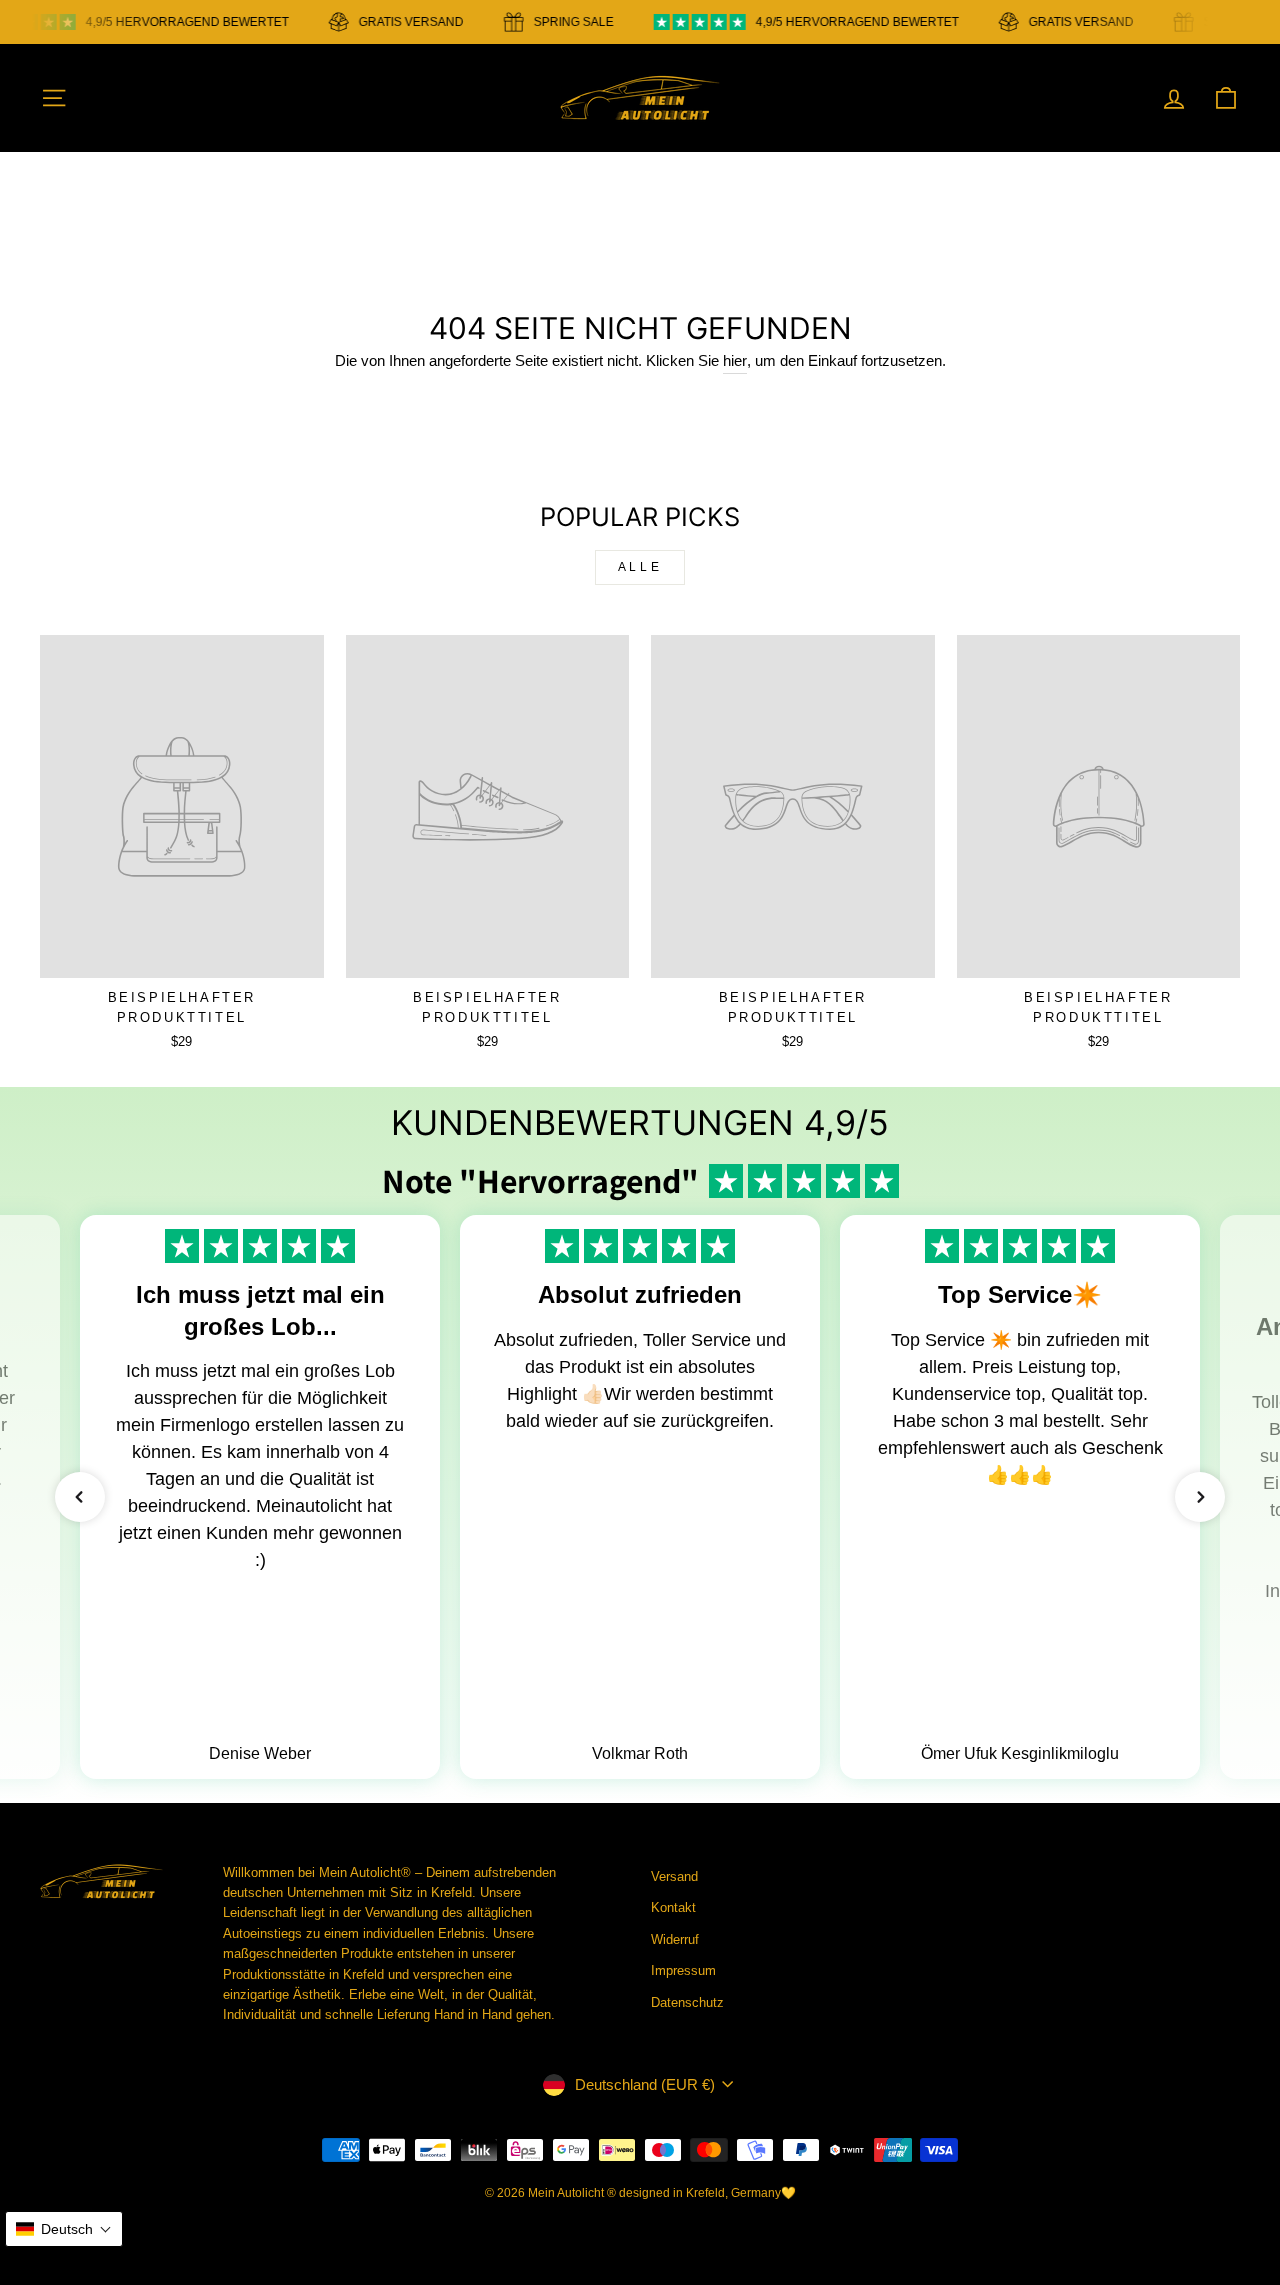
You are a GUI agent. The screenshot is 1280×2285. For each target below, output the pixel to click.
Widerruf (675, 1939)
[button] (80, 1497)
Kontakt (673, 1907)
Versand (674, 1876)
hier (735, 360)
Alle (640, 567)
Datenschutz (687, 2002)
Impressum (683, 1970)
